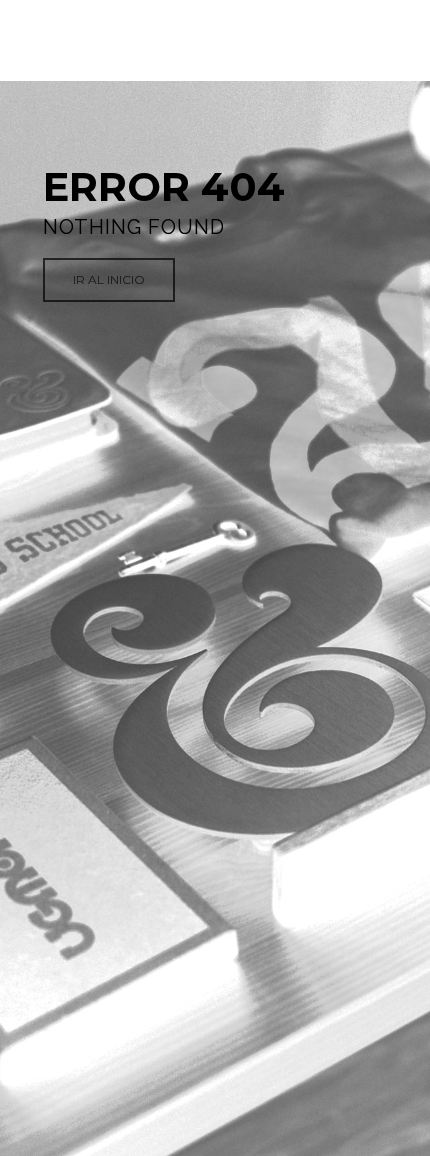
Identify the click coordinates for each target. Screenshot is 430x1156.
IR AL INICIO (109, 279)
